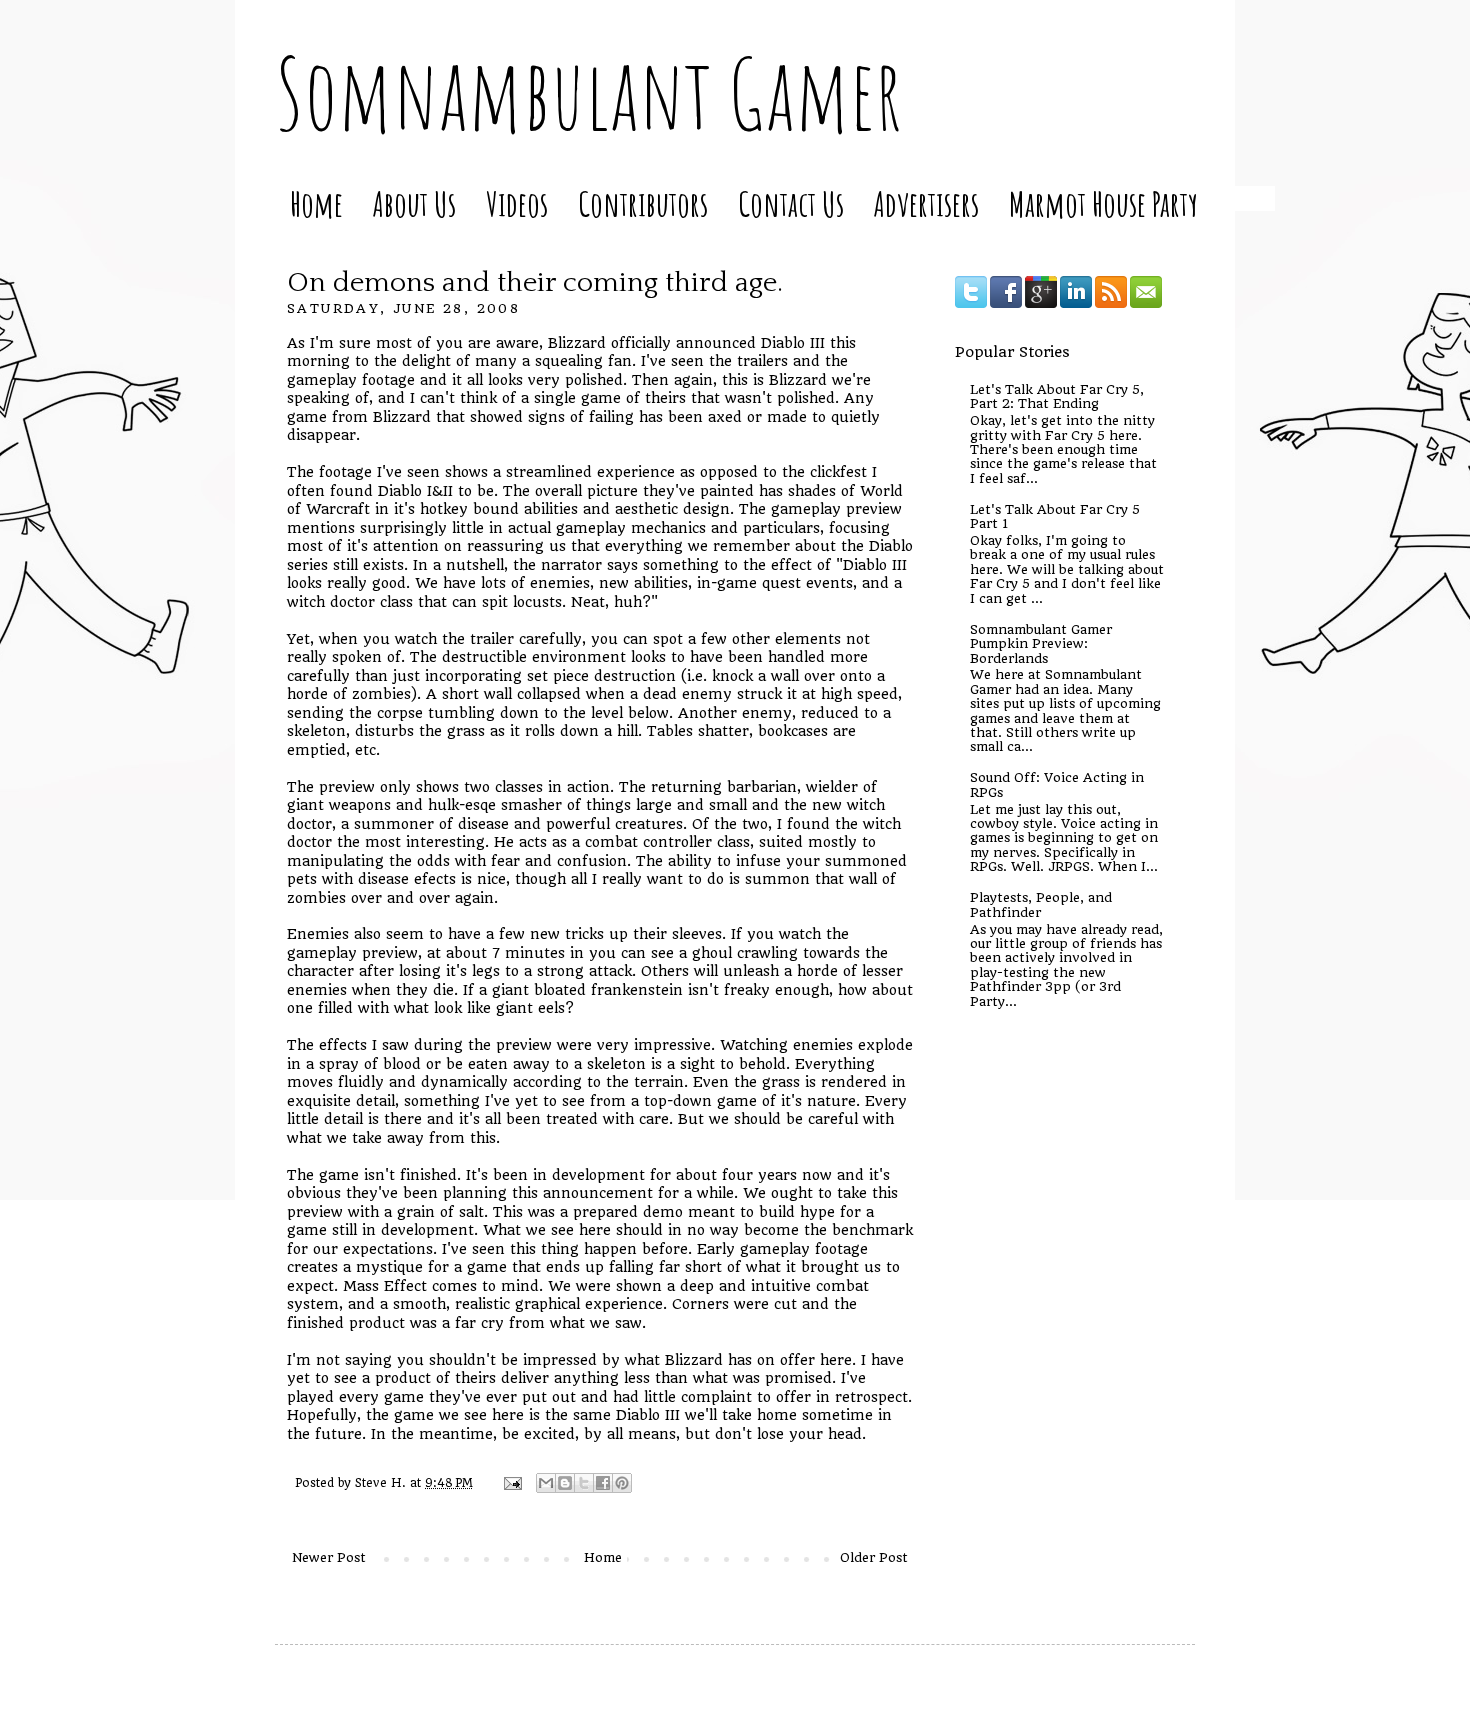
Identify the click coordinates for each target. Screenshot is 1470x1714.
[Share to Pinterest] (622, 1483)
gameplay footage (351, 380)
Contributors (643, 203)
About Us (414, 203)
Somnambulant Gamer (588, 93)
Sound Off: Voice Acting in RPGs (1057, 784)
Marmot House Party (1103, 203)
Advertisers (926, 203)
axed (725, 417)
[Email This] (546, 1483)
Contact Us (791, 203)
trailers (762, 361)
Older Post (874, 1557)
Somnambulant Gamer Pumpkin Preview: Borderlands (1041, 644)
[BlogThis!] (565, 1483)
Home (316, 203)
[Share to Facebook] (603, 1483)
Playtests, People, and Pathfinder (1041, 904)
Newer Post (329, 1557)
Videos (517, 203)
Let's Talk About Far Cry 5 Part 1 (1055, 516)
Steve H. (382, 1483)
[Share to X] (584, 1483)
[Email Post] (512, 1483)
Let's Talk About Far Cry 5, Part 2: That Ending (1057, 396)
